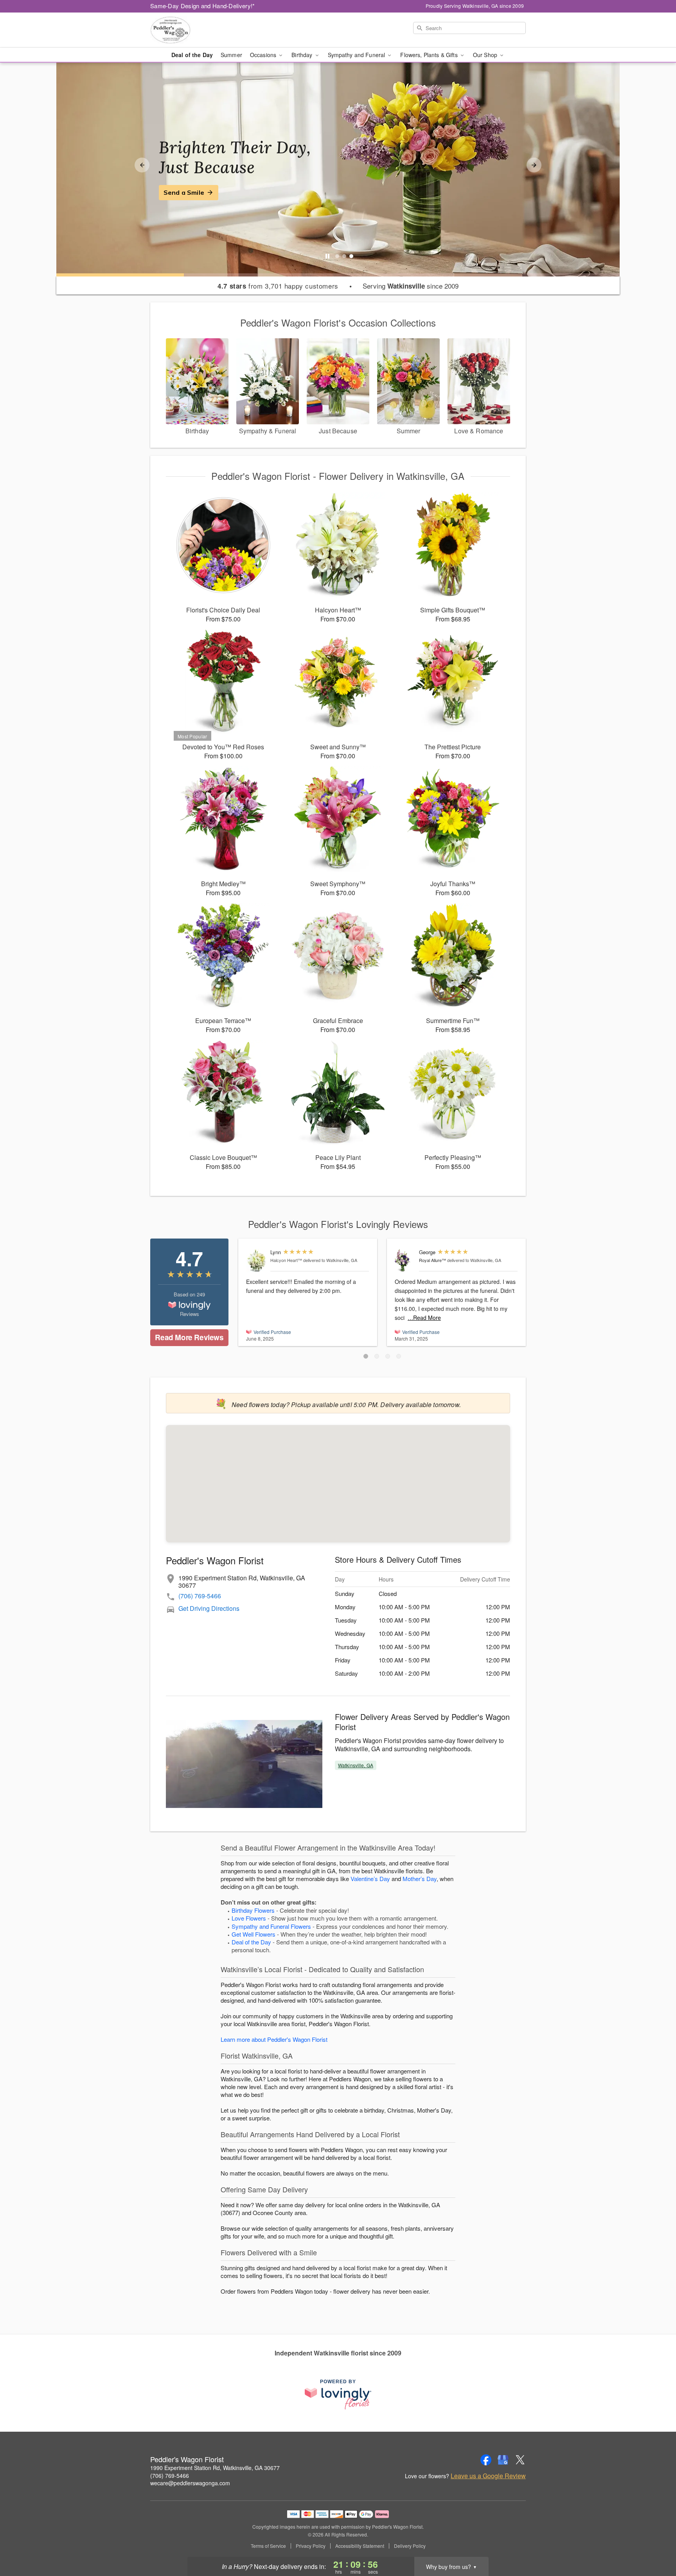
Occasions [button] (264, 55)
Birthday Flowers (253, 1910)
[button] (366, 1356)
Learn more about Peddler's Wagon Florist (274, 2039)
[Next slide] (534, 165)
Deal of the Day (192, 55)
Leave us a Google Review (488, 2476)
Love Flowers (249, 1918)
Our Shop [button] (486, 55)
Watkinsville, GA (356, 1765)
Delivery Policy (410, 2546)
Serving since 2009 (411, 286)
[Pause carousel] (327, 256)
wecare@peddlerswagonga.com (190, 2483)
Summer (231, 55)
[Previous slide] (142, 165)
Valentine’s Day (370, 1879)
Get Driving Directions (209, 1608)
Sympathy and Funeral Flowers (271, 1926)
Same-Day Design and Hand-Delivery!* (203, 6)
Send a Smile (184, 192)
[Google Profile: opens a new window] (503, 2460)
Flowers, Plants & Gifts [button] (430, 55)
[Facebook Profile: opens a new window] (486, 2460)
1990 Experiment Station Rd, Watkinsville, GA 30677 (215, 2468)
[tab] (337, 256)
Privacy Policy (311, 2546)
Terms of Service (268, 2546)
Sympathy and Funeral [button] (357, 55)
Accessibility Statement (360, 2546)
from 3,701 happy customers (278, 286)
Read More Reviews (189, 1337)
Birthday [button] (303, 55)
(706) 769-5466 (200, 1596)
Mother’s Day (420, 1879)
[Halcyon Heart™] (256, 1261)
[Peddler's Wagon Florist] (207, 30)
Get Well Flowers (253, 1934)
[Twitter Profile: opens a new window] (520, 2460)
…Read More (424, 1318)
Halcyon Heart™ (286, 1260)
